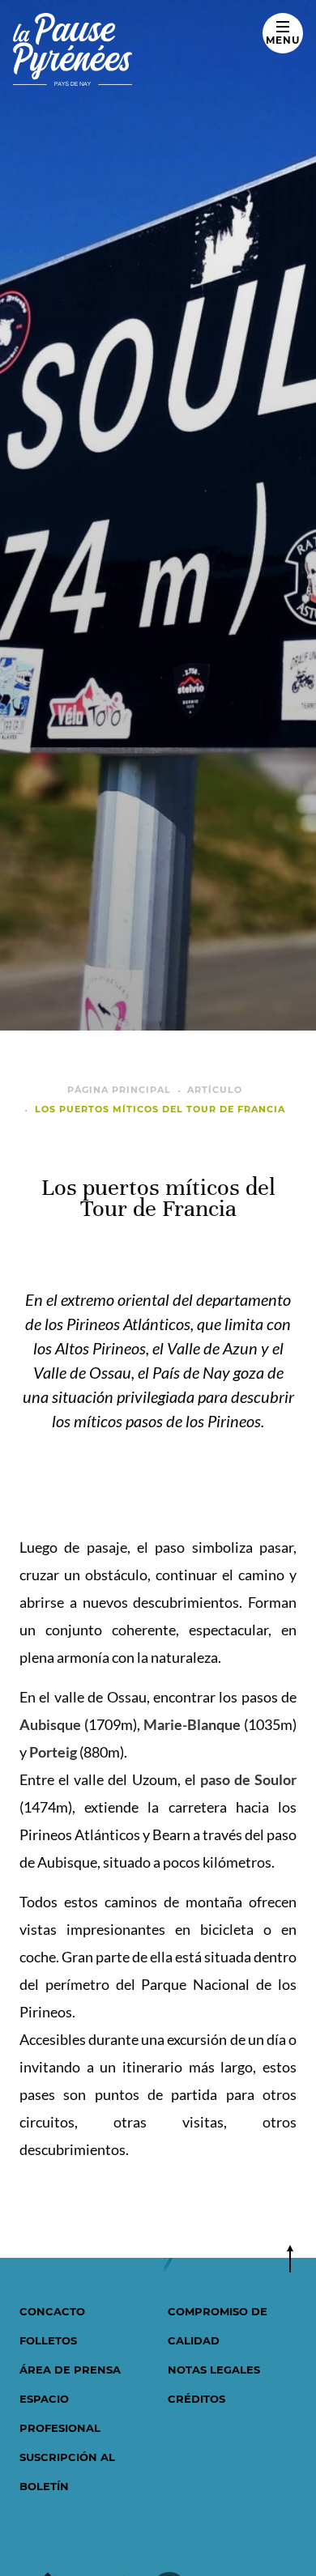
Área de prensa (70, 2370)
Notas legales (214, 2370)
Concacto (52, 2311)
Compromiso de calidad (218, 2326)
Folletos (48, 2340)
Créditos (196, 2399)
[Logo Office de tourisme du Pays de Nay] (137, 49)
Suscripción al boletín (67, 2472)
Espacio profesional (60, 2413)
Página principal (119, 1090)
